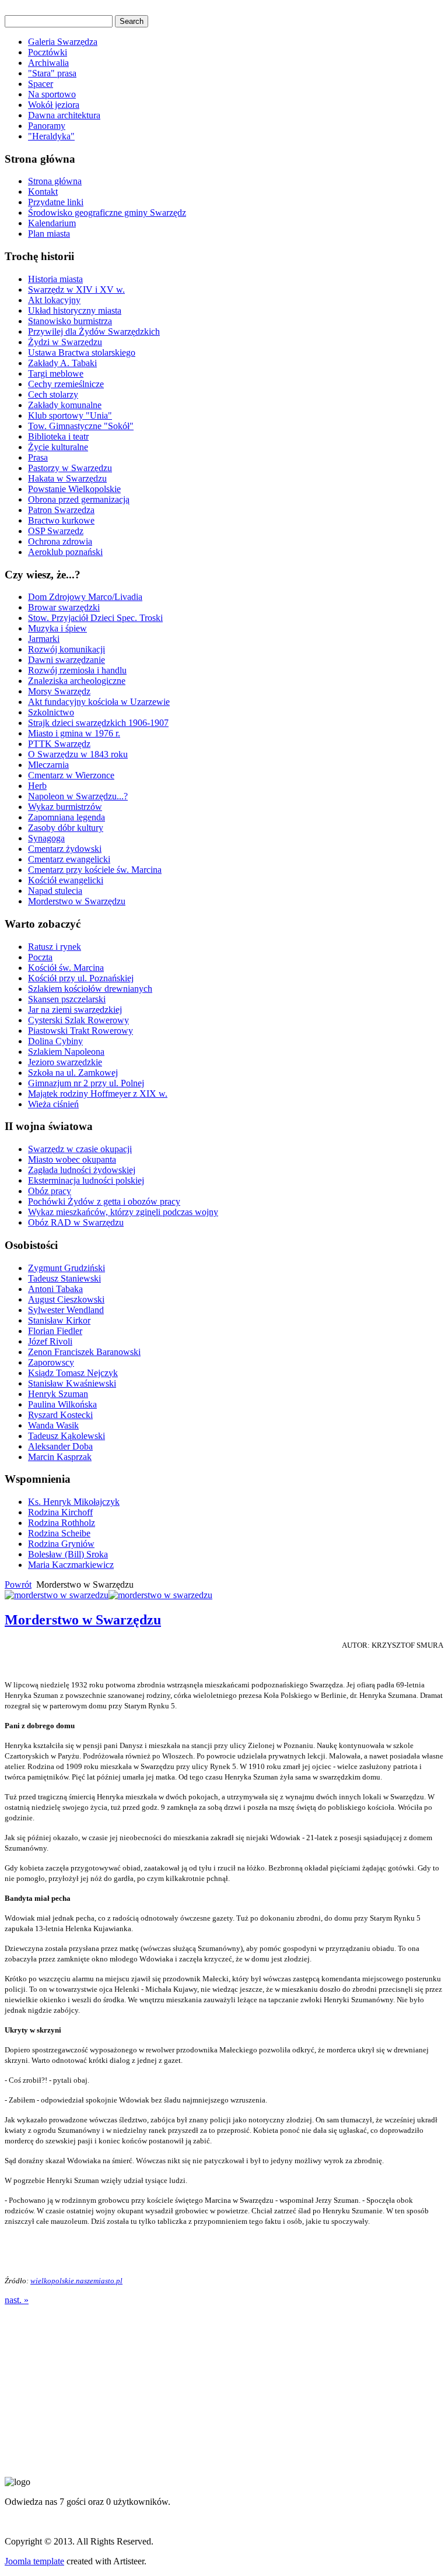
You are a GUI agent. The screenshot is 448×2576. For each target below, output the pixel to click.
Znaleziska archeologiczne (77, 681)
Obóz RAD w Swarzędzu (76, 1222)
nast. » (17, 2300)
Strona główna (55, 181)
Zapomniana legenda (66, 817)
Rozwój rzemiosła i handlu (77, 670)
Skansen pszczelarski (67, 999)
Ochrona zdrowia (60, 541)
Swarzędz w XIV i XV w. (76, 289)
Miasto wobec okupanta (72, 1159)
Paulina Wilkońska (62, 1404)
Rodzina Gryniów (61, 1544)
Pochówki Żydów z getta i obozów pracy (104, 1201)
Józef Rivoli (50, 1341)
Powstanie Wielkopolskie (74, 489)
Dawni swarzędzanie (66, 660)
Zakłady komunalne (65, 405)
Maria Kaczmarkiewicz (71, 1565)
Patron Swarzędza (61, 510)
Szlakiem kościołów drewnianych (90, 989)
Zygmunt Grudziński (66, 1268)
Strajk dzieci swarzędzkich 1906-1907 (98, 723)
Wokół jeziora (54, 105)
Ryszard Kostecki (60, 1415)
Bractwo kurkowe (61, 520)
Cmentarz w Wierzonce (71, 775)
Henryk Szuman (58, 1394)
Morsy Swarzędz (59, 691)
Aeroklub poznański (65, 552)
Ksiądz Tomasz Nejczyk (73, 1373)
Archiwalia (48, 63)
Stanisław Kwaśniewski (72, 1383)
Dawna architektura (64, 115)
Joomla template (34, 2561)
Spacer (41, 84)
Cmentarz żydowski (65, 849)
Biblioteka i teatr (58, 436)
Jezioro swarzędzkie (65, 1062)
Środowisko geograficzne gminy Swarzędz (107, 213)
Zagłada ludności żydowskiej (82, 1170)
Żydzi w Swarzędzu (65, 342)
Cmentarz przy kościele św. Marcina (95, 870)
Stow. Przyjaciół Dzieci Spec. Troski (95, 618)
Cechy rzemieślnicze (66, 384)
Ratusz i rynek (55, 947)
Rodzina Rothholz (62, 1523)
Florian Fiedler (55, 1331)
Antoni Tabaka (55, 1289)
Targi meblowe (56, 373)
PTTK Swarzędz (59, 744)
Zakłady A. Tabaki (62, 363)
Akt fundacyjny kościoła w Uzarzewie (99, 702)
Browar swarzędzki (64, 607)
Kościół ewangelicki (66, 880)
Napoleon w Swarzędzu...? (78, 796)
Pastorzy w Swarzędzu (70, 468)
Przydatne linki (56, 202)
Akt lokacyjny (54, 300)
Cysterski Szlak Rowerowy (78, 1020)
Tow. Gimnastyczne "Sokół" (81, 426)
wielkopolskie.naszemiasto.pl (76, 2281)
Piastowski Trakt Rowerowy (80, 1031)
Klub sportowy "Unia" (70, 415)
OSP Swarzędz (56, 531)
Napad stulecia (55, 891)
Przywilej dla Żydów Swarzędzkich (94, 331)
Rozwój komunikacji (66, 649)
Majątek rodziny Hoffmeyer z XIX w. (98, 1094)
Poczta (40, 957)
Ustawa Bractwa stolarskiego (82, 352)
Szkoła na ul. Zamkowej (73, 1073)
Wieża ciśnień (53, 1104)
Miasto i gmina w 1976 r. (74, 733)
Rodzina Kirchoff (60, 1512)
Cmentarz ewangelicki (69, 859)
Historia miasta (55, 279)
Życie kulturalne (58, 447)
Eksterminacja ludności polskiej (86, 1180)
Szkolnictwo (51, 712)
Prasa (38, 457)
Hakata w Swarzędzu (67, 478)
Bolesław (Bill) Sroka (68, 1554)
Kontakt (43, 192)
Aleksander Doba (60, 1446)
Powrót (18, 1584)
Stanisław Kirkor (59, 1320)
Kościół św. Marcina (66, 968)
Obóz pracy (50, 1191)
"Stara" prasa (52, 73)
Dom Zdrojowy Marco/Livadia (85, 597)
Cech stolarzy (53, 394)
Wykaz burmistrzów (65, 807)
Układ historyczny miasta (75, 310)
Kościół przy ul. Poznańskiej (81, 978)
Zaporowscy (51, 1362)
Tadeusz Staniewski (64, 1278)
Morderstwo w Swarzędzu (77, 901)
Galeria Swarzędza (63, 42)
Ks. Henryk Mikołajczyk (74, 1502)
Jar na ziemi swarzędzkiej (75, 1010)
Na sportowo (52, 94)
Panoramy (47, 126)
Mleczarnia (48, 765)
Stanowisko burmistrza (70, 321)
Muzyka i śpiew (57, 628)
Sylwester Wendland (66, 1310)
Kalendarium (52, 223)
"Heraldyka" (51, 136)
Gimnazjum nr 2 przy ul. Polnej (86, 1083)
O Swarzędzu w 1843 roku (78, 754)
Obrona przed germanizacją (79, 499)
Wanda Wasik (53, 1425)
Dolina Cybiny (55, 1041)
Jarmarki (44, 639)
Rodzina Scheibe (59, 1533)
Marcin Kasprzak (60, 1457)
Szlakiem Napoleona (66, 1052)
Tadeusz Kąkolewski (66, 1436)
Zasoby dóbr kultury (66, 828)
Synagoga (46, 838)
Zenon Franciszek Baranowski (84, 1352)
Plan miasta (49, 234)
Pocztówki (48, 52)
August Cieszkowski (66, 1299)
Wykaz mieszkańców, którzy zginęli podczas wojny (123, 1212)
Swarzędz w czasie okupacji (80, 1149)
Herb (37, 786)
